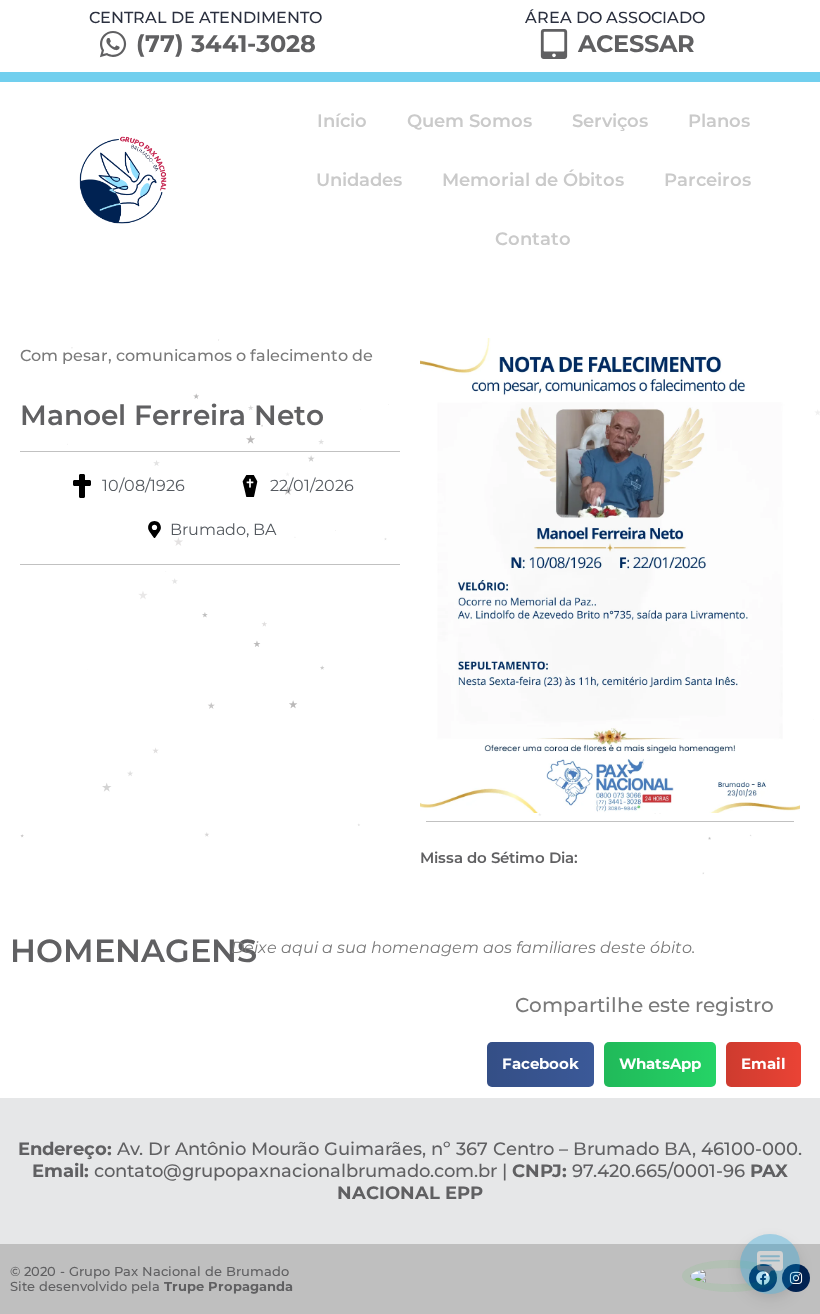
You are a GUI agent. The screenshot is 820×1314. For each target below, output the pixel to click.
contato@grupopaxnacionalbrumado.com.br (295, 1171)
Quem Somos (469, 121)
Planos (719, 121)
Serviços (610, 121)
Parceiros (707, 180)
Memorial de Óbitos (533, 180)
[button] (540, 1064)
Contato (533, 239)
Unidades (359, 180)
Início (342, 121)
